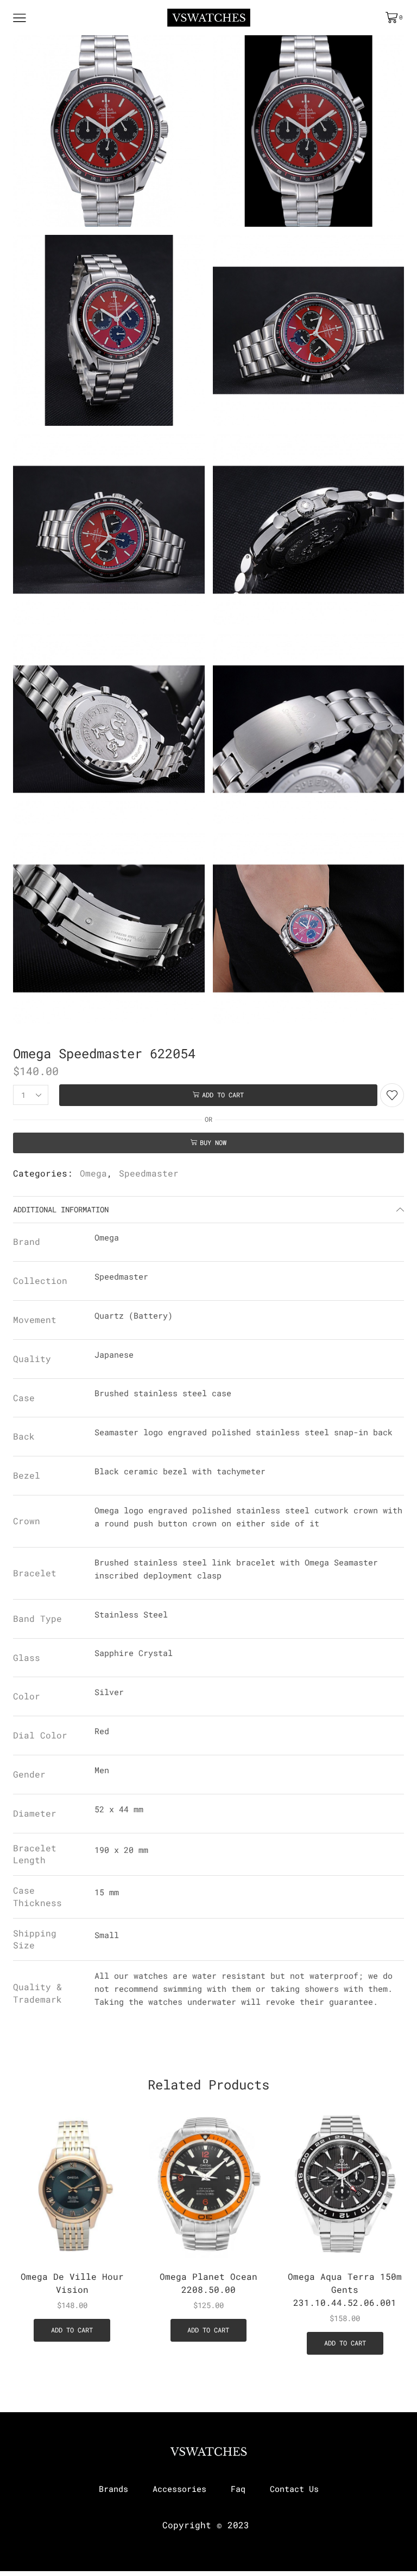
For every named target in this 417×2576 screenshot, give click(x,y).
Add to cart (223, 1095)
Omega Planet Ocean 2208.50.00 (208, 2283)
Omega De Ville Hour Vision (72, 2283)
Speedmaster (149, 1173)
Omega (93, 1173)
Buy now (213, 1143)
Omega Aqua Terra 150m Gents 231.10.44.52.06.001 (345, 2289)
